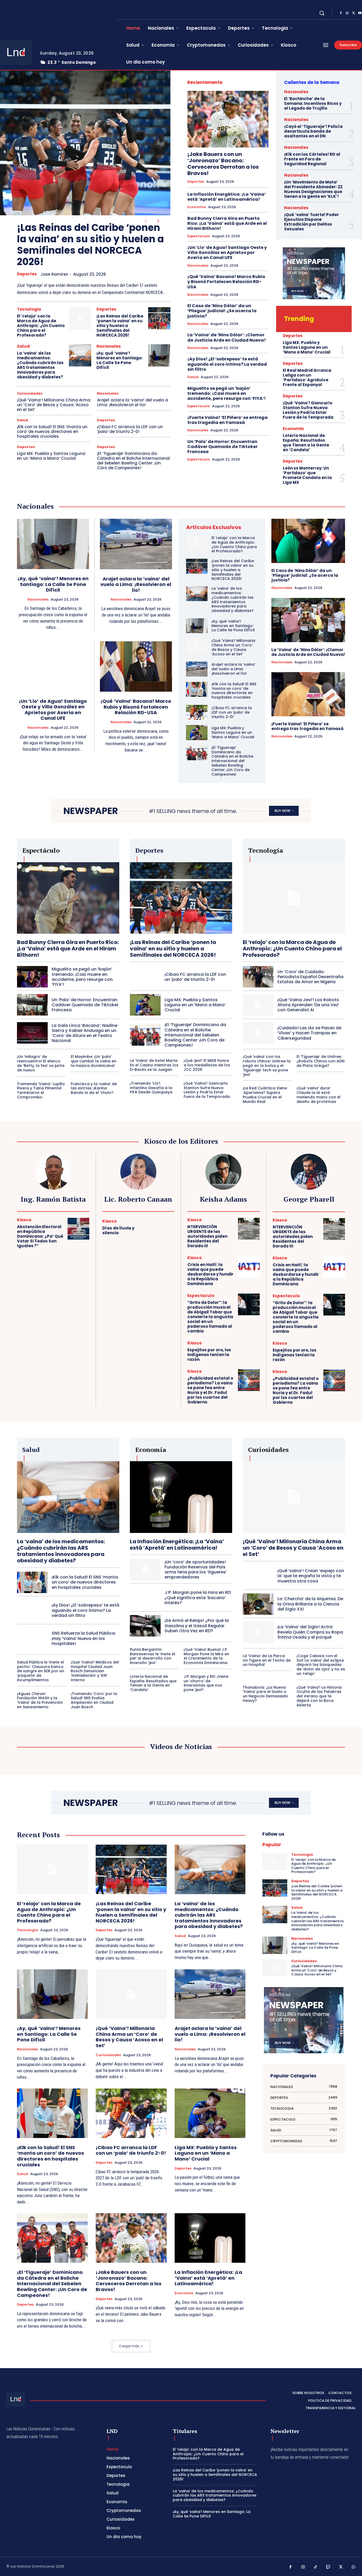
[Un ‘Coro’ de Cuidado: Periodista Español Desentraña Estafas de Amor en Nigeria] (258, 977)
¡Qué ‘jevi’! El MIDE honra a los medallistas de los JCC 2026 (207, 1065)
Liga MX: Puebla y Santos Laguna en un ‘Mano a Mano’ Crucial (51, 456)
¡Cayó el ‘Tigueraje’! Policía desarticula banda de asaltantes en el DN (313, 131)
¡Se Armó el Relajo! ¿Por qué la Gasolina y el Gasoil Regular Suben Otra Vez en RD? (197, 1625)
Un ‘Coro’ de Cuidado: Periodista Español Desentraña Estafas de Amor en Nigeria (310, 977)
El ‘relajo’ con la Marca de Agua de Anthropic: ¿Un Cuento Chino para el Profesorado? (41, 326)
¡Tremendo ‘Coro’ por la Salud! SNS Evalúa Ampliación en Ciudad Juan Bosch (94, 1700)
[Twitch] (328, 2567)
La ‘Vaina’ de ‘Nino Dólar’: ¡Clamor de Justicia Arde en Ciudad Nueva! (227, 337)
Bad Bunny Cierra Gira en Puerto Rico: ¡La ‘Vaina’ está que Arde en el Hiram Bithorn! (227, 223)
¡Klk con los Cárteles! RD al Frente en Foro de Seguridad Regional (312, 159)
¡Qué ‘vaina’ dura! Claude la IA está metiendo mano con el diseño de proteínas (319, 1095)
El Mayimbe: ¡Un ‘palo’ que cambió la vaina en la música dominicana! (94, 1061)
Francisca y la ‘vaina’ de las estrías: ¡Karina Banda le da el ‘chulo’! (94, 1088)
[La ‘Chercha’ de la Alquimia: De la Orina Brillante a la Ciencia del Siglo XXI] (258, 1604)
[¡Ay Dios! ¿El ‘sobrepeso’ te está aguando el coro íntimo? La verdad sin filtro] (32, 1610)
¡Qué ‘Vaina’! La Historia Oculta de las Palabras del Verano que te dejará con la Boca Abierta (319, 1696)
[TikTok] (316, 2567)
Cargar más (129, 2346)
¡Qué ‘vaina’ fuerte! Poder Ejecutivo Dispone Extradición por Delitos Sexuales (312, 222)
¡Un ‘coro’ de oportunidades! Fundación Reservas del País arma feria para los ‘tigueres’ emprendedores (196, 1570)
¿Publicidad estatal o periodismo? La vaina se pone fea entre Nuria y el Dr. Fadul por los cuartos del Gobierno (210, 1390)
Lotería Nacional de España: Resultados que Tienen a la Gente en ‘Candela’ (306, 443)
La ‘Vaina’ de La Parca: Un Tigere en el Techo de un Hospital (267, 1660)
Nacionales (109, 346)
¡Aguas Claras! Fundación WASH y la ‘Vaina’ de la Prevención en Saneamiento (40, 1700)
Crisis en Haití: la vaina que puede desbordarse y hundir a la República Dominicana (210, 1274)
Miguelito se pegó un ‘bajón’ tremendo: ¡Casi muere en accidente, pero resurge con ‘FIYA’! (227, 393)
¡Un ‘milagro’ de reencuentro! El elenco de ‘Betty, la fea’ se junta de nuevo (41, 1063)
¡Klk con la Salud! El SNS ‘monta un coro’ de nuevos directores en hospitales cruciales (52, 431)
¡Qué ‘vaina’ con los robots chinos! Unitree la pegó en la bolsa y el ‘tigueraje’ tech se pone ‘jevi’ (267, 1065)
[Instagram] (347, 13)
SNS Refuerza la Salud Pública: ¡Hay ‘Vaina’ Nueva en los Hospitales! (84, 1638)
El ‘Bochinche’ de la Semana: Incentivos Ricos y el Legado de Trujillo (313, 103)
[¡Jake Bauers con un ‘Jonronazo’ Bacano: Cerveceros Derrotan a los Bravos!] (228, 119)
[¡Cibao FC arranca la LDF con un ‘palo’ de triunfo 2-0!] (197, 712)
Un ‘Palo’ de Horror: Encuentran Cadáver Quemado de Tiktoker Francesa (222, 447)
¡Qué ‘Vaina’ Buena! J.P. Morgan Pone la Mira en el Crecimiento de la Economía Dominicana (206, 1656)
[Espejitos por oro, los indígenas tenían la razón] (249, 1352)
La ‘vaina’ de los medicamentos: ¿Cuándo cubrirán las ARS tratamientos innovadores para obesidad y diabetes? (40, 365)
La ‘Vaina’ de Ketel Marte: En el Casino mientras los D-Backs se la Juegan (154, 1065)
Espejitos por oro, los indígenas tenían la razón (209, 1355)
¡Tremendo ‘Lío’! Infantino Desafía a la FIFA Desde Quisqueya (151, 1088)
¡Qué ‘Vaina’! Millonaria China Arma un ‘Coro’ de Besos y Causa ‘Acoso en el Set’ (54, 405)
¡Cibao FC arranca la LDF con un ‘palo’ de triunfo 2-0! (130, 429)
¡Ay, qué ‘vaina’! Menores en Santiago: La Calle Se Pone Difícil (120, 360)
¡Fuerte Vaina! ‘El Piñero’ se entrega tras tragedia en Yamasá (228, 420)
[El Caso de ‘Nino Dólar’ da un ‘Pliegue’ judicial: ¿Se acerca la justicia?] (308, 541)
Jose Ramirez (54, 274)
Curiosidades (30, 393)
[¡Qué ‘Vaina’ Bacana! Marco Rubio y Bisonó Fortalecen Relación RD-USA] (136, 667)
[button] (322, 13)
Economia (197, 207)
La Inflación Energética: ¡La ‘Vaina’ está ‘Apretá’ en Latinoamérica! (227, 197)
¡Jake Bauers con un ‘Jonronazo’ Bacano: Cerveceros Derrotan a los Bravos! (223, 164)
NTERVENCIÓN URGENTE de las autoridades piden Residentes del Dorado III (207, 1236)
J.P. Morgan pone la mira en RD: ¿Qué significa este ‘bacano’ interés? (198, 1597)
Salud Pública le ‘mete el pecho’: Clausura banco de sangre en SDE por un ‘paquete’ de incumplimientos (41, 1671)
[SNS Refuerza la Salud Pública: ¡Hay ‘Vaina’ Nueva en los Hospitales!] (32, 1638)
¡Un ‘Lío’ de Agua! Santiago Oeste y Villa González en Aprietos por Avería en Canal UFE (227, 252)
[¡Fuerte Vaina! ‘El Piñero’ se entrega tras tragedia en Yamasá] (308, 694)
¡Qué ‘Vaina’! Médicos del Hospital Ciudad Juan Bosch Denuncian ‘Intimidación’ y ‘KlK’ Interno (95, 1671)
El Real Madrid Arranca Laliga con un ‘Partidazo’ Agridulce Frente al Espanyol (307, 377)
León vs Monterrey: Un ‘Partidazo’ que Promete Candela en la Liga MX (307, 475)
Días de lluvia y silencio (118, 1230)
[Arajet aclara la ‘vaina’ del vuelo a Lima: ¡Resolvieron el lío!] (136, 544)
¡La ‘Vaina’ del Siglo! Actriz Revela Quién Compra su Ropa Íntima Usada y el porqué (310, 1632)
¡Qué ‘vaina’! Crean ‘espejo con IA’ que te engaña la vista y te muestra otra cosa (311, 1576)
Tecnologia (29, 309)
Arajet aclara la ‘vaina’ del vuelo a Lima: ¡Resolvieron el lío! (133, 402)
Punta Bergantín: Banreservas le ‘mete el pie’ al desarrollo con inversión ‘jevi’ (153, 1656)
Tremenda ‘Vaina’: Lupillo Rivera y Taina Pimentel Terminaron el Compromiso (41, 1090)
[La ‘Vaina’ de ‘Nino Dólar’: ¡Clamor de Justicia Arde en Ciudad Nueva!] (308, 620)
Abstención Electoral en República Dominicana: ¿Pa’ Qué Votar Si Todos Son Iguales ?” (40, 1236)
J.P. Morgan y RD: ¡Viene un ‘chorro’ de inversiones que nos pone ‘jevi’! (206, 1683)
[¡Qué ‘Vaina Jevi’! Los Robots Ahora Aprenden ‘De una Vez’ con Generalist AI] (258, 1005)
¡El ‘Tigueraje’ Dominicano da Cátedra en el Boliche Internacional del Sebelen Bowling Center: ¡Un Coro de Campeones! (133, 461)
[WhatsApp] (354, 2567)
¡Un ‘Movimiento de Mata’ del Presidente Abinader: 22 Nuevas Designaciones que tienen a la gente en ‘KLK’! (313, 189)
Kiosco (24, 1220)
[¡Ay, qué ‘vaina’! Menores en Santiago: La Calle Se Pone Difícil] (159, 355)
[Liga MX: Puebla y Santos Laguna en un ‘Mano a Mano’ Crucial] (197, 732)
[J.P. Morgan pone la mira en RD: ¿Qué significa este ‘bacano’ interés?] (145, 1598)
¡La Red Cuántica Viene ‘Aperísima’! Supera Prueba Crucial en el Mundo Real (265, 1095)
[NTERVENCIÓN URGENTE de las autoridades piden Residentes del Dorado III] (249, 1229)
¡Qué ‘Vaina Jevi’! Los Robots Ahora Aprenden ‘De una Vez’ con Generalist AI (308, 1005)
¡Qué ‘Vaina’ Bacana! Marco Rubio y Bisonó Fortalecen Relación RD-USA (226, 282)
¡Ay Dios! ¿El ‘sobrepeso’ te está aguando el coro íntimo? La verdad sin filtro (227, 364)
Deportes (27, 274)
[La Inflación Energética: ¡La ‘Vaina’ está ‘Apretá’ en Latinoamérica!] (181, 1497)
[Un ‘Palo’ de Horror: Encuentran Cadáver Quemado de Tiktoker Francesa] (32, 1005)
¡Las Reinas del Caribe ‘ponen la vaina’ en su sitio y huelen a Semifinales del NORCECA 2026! (90, 245)
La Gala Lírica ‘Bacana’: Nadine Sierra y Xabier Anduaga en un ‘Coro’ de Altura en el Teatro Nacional (85, 1033)
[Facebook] (341, 13)
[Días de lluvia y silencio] (164, 1228)
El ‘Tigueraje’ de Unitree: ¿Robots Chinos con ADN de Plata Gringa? (321, 1061)
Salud (23, 346)
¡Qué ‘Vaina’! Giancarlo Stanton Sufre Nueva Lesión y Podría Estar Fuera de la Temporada (308, 410)
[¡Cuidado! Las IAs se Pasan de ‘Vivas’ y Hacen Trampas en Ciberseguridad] (258, 1033)
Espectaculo (199, 236)
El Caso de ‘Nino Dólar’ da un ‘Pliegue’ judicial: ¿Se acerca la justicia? (222, 311)
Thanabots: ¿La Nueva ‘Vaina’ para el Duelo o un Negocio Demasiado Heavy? (265, 1694)
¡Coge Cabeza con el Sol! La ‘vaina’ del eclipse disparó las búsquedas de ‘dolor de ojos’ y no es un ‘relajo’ (321, 1665)
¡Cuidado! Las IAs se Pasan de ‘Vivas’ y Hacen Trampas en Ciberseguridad (309, 1033)
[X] (354, 13)
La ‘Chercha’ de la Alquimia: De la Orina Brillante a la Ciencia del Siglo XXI (310, 1604)
